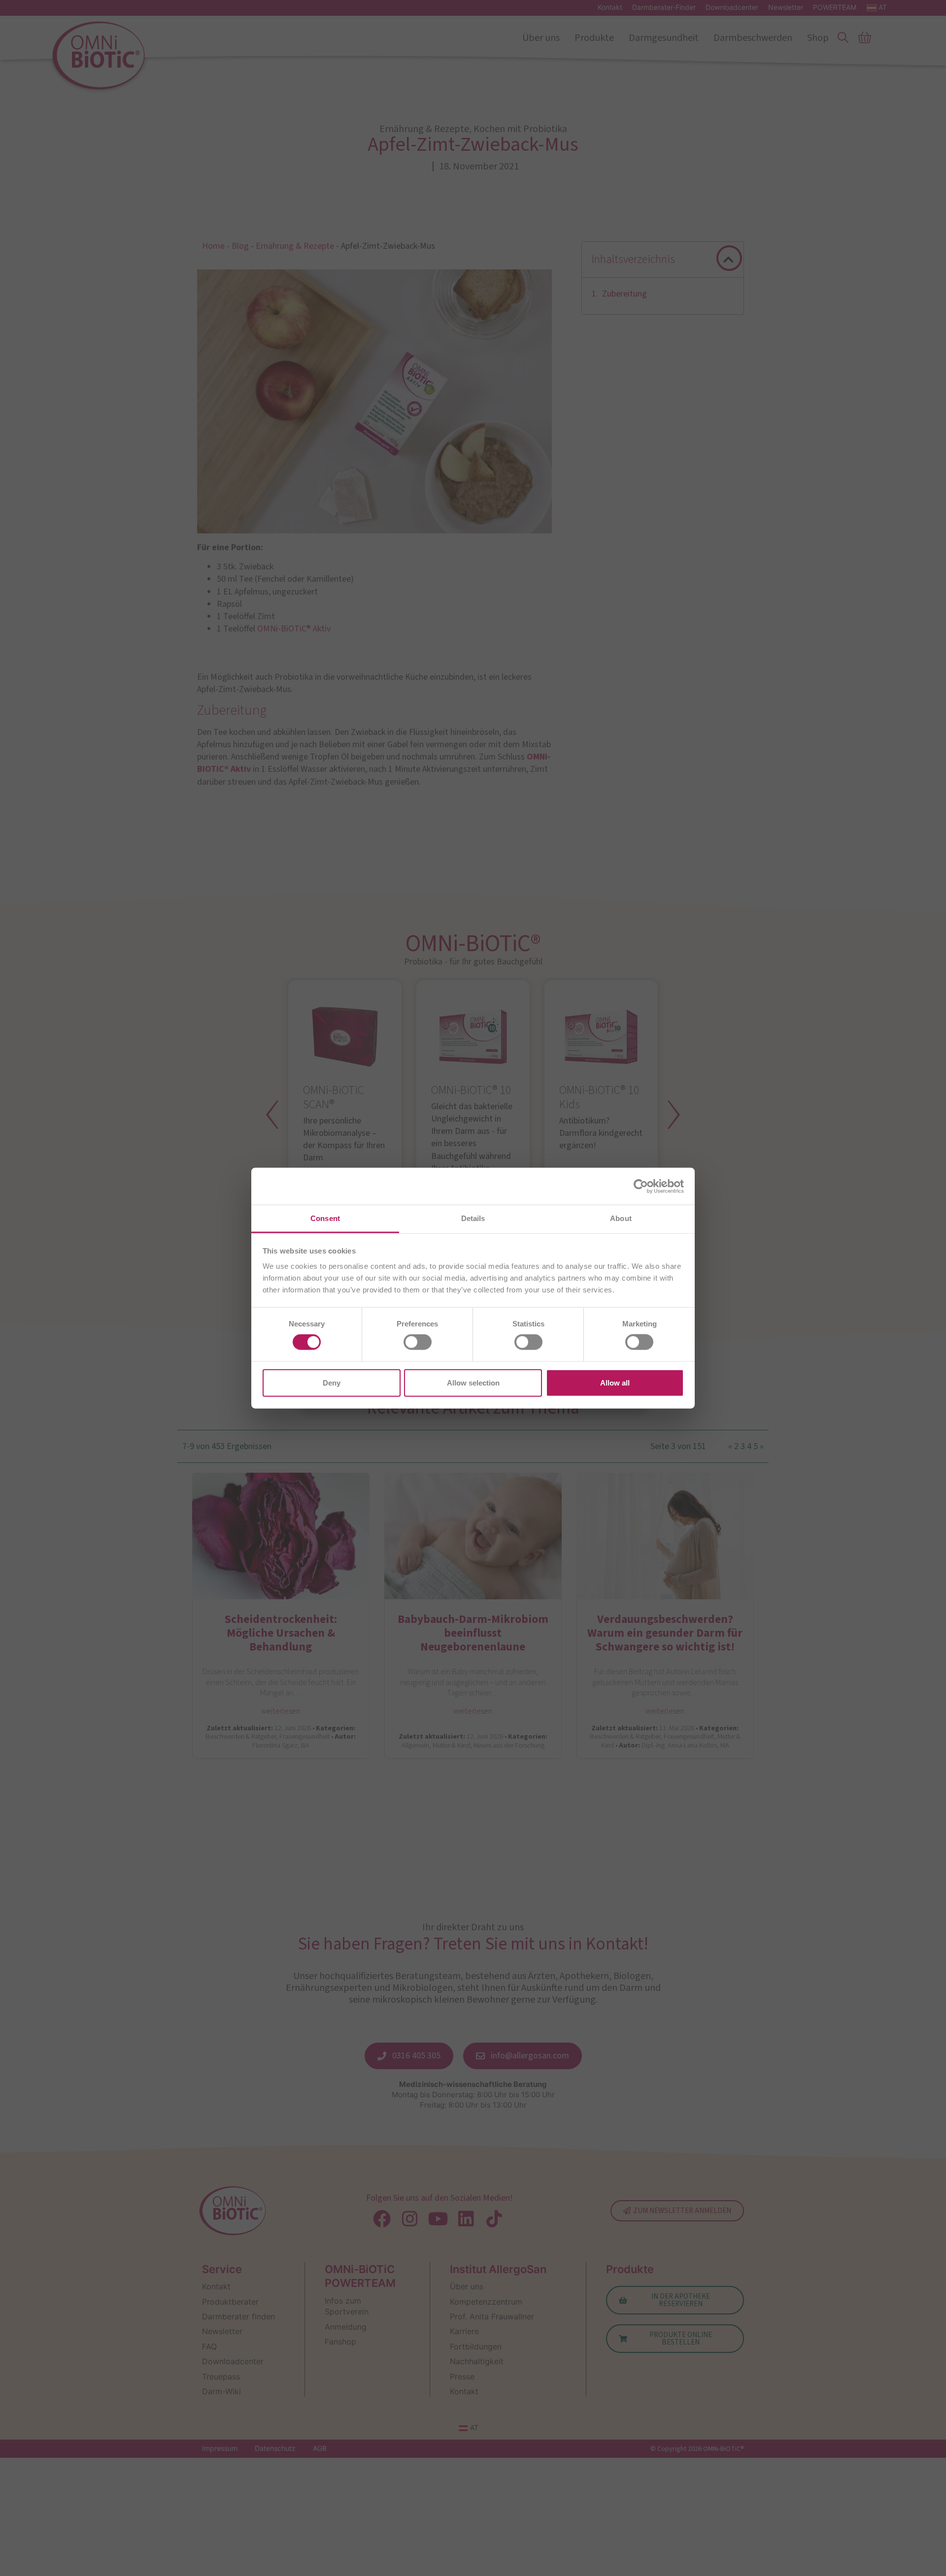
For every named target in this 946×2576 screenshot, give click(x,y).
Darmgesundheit (664, 38)
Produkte (594, 38)
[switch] (418, 1342)
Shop (818, 38)
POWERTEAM (835, 7)
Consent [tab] (325, 1218)
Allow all (615, 1382)
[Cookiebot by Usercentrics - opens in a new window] (641, 1186)
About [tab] (621, 1218)
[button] (728, 260)
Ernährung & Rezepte (295, 246)
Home (213, 246)
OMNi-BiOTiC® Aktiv (294, 629)
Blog (240, 246)
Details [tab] (473, 1218)
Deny (332, 1382)
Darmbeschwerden (753, 38)
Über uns (541, 38)
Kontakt (610, 7)
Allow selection (473, 1382)
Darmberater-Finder (664, 7)
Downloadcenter (732, 7)
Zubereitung (625, 293)
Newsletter (786, 7)
